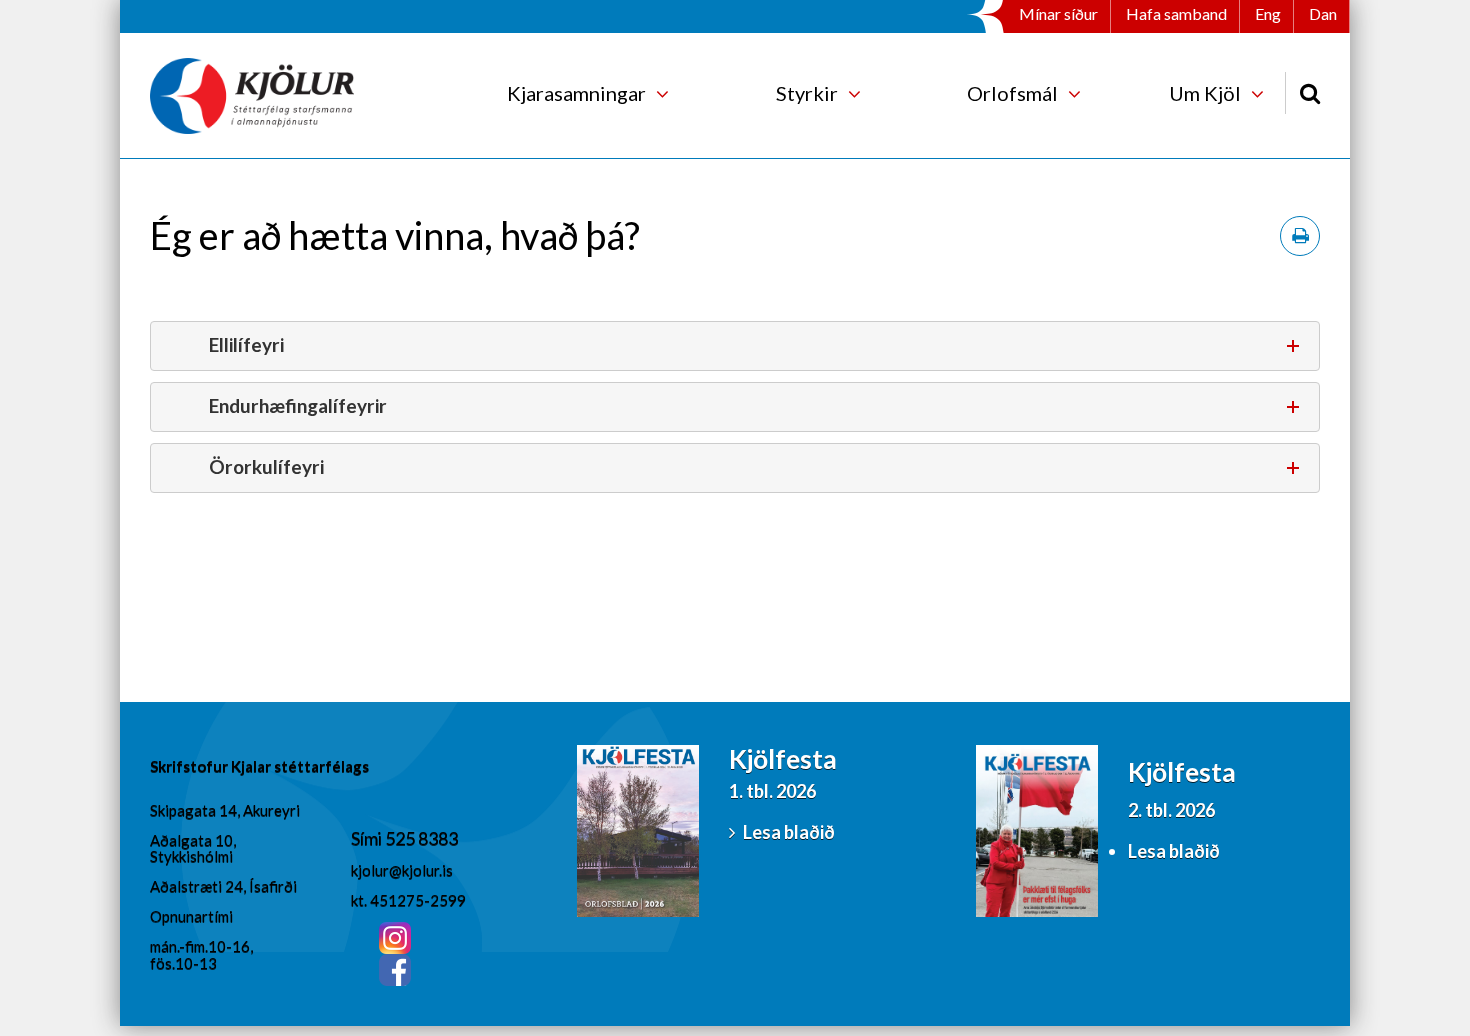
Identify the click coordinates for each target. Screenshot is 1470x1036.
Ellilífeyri (246, 344)
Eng (1268, 13)
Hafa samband (1176, 13)
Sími (368, 838)
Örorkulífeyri (266, 466)
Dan (1323, 13)
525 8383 (421, 838)
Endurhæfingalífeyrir (298, 405)
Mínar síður (1058, 13)
